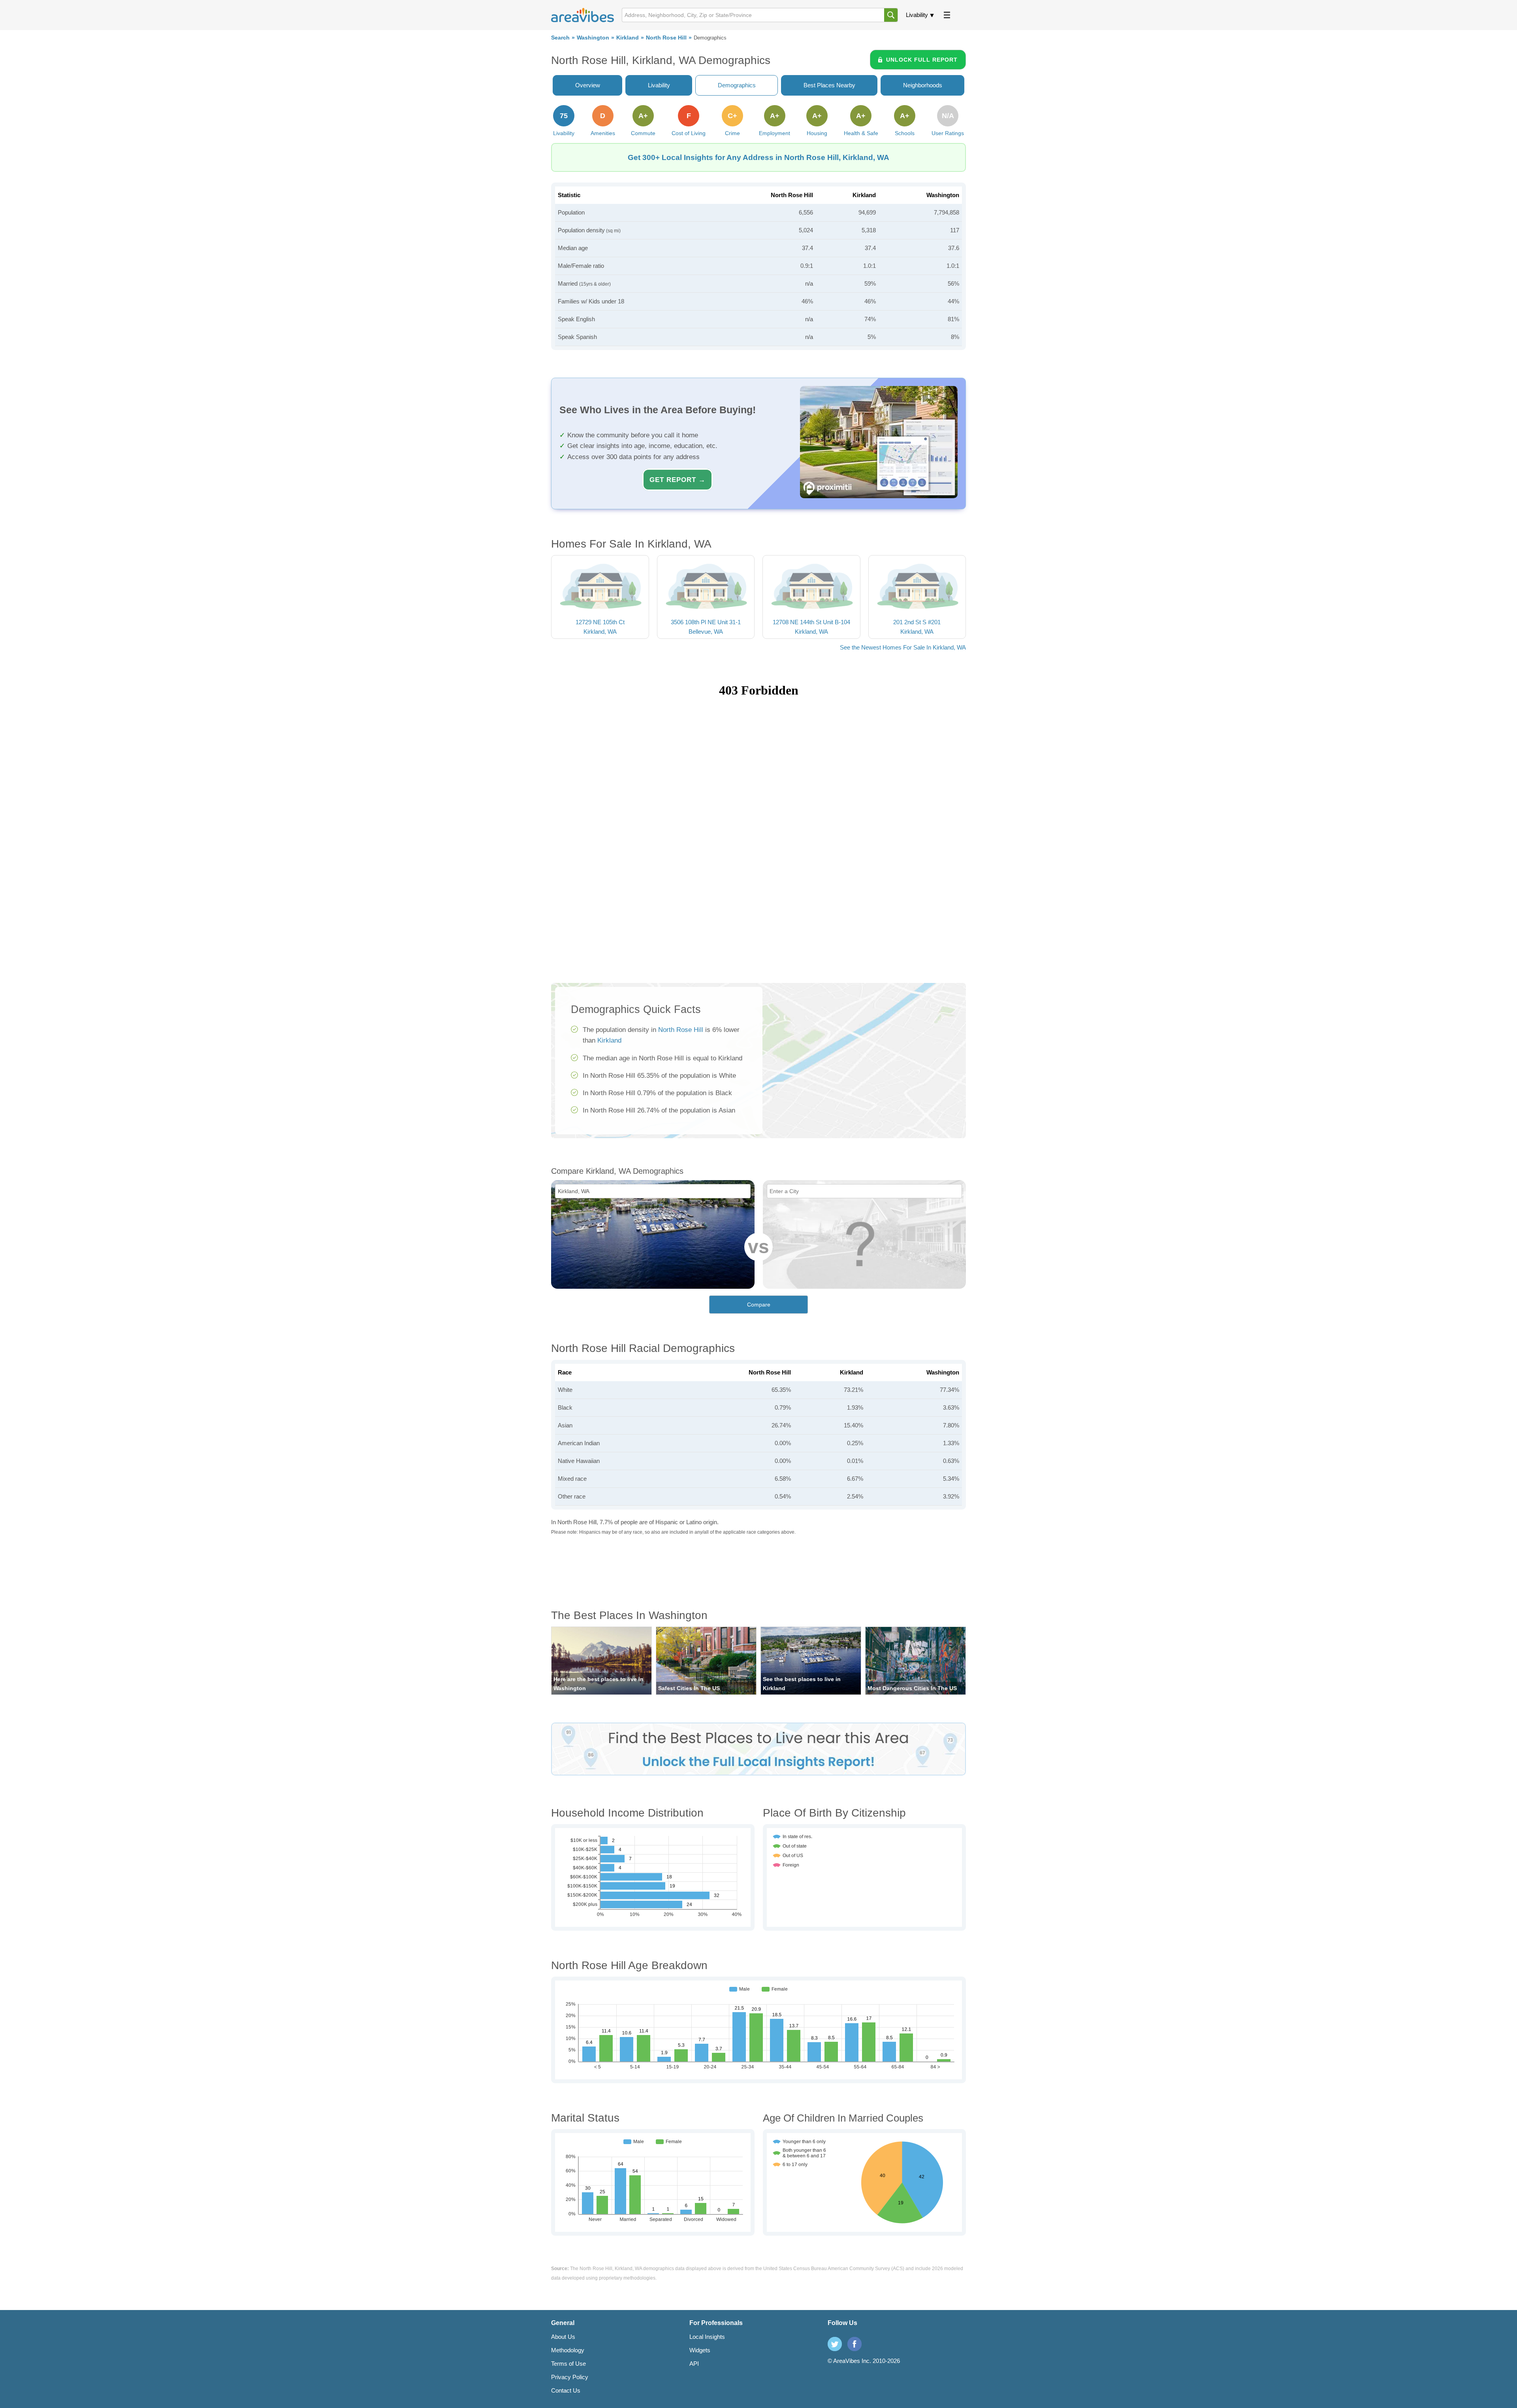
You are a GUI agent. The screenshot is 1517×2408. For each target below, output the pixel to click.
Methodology (568, 2350)
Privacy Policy (570, 2377)
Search (560, 38)
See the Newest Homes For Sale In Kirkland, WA (903, 647)
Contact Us (566, 2390)
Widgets (700, 2350)
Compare (759, 1305)
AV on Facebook (854, 2344)
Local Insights (707, 2337)
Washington (593, 38)
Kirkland (628, 38)
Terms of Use (568, 2364)
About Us (563, 2337)
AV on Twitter (835, 2344)
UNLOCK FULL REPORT (922, 60)
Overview (588, 85)
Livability (917, 15)
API (694, 2364)
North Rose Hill (666, 38)
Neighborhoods (923, 85)
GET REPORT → (678, 480)
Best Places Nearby (829, 85)
